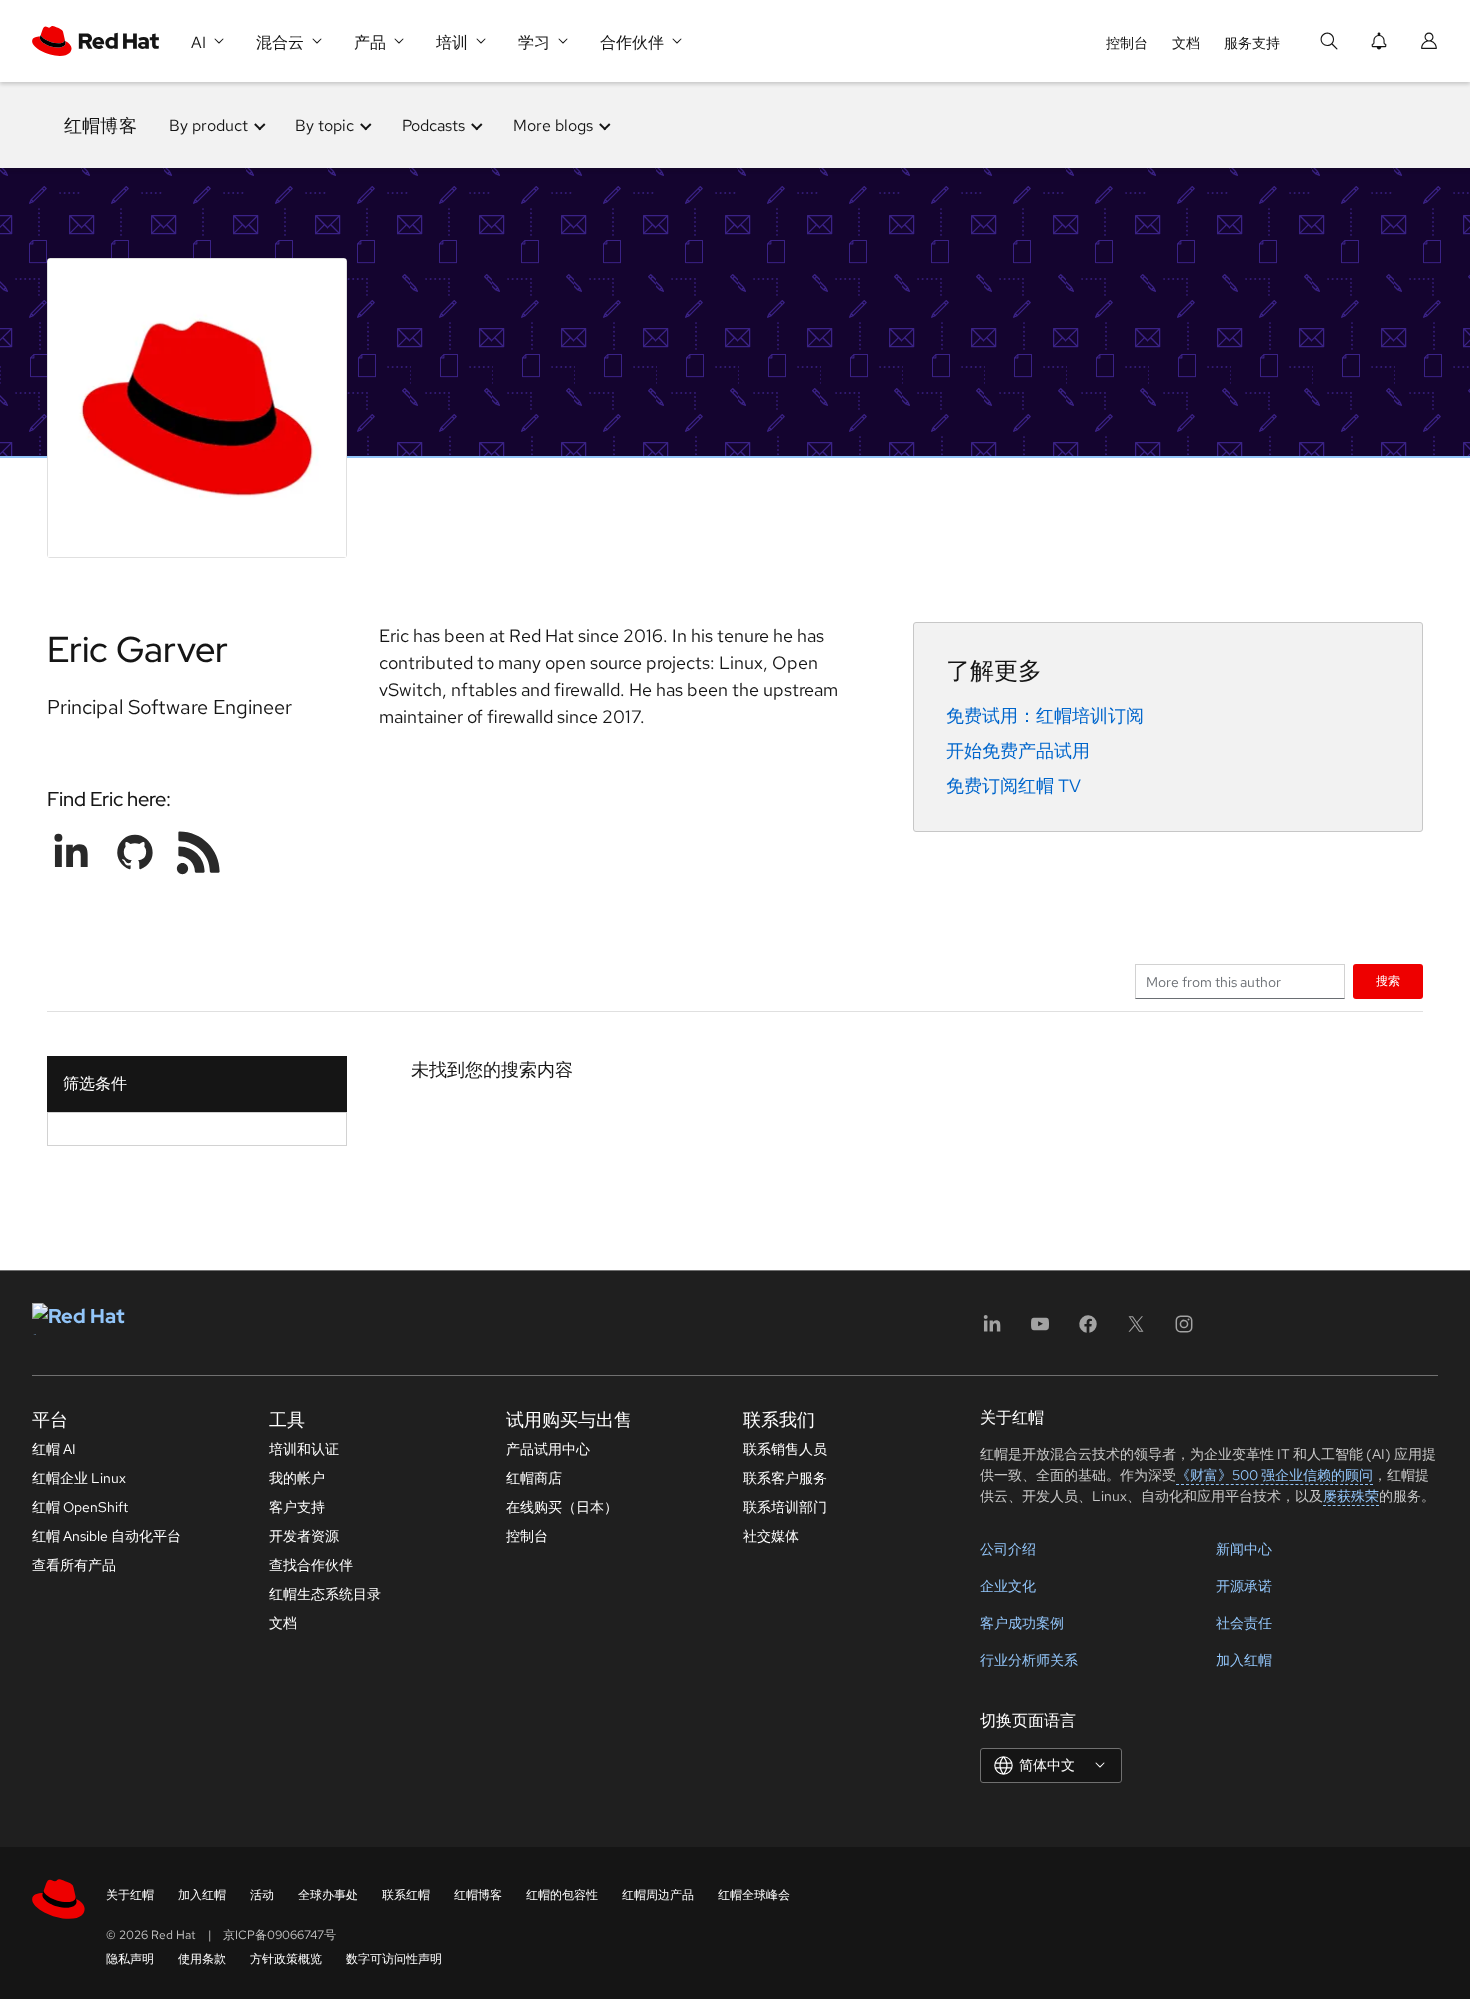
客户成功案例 (1022, 1623)
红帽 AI (54, 1449)
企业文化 (1008, 1586)
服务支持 (1252, 43)
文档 (1186, 43)
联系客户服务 (785, 1478)
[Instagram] (1184, 1330)
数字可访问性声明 (394, 1959)
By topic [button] (324, 125)
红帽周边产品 (658, 1895)
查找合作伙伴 (311, 1565)
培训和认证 (304, 1449)
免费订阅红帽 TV (1013, 785)
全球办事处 (328, 1895)
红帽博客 (100, 125)
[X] (1136, 1330)
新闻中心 (1244, 1549)
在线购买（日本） (562, 1507)
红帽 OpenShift (80, 1507)
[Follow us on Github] (135, 852)
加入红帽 (1244, 1660)
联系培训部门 (785, 1507)
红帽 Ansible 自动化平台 (106, 1536)
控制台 (1127, 43)
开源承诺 (1244, 1586)
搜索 (1388, 980)
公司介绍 (1008, 1549)
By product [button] (208, 125)
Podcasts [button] (433, 125)
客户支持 (297, 1507)
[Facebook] (1088, 1330)
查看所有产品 (74, 1565)
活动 (262, 1895)
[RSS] (199, 852)
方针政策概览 (286, 1959)
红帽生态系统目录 (325, 1594)
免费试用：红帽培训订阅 (1045, 715)
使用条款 (202, 1959)
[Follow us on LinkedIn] (71, 852)
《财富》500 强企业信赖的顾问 (1274, 1475)
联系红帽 (406, 1895)
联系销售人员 (785, 1449)
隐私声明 (130, 1959)
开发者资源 (304, 1536)
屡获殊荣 (1351, 1496)
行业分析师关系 (1029, 1660)
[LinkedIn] (992, 1330)
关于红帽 (130, 1895)
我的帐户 (297, 1478)
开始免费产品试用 (1018, 750)
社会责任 (1244, 1623)
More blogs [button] (553, 125)
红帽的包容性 (562, 1895)
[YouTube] (1040, 1330)
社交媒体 (771, 1536)
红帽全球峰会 (754, 1895)
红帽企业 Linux (79, 1478)
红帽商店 (534, 1478)
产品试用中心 (548, 1449)
